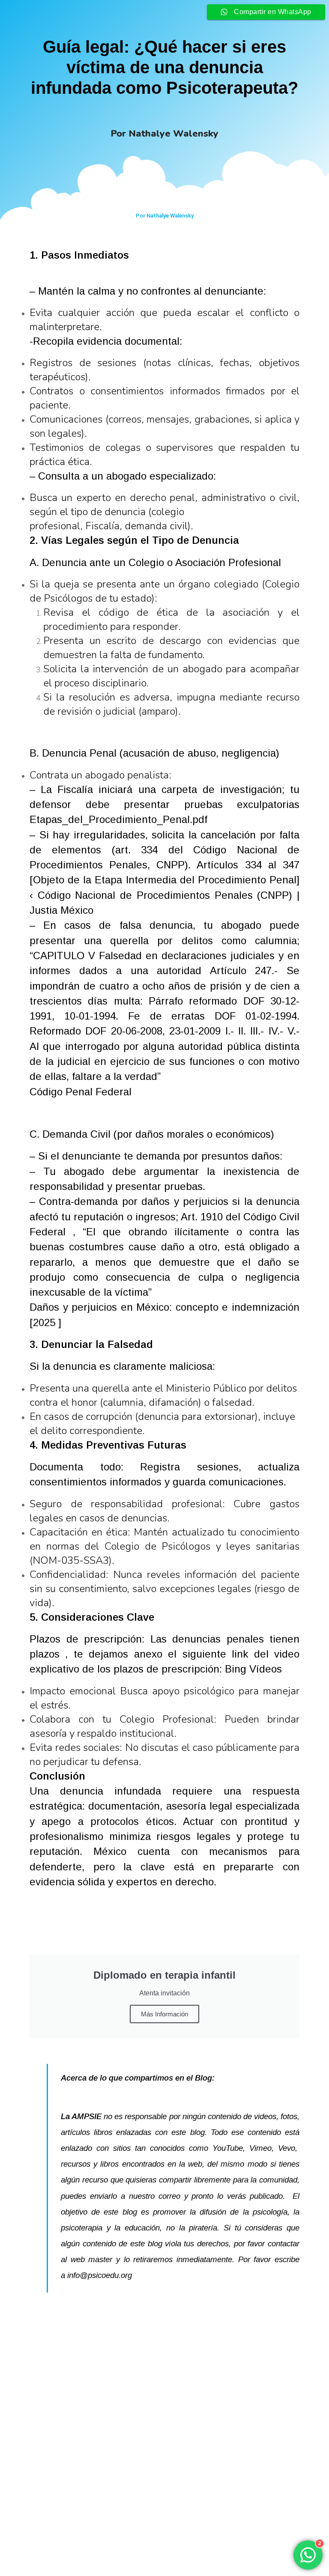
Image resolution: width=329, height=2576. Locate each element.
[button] (157, 2544)
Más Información (164, 2014)
